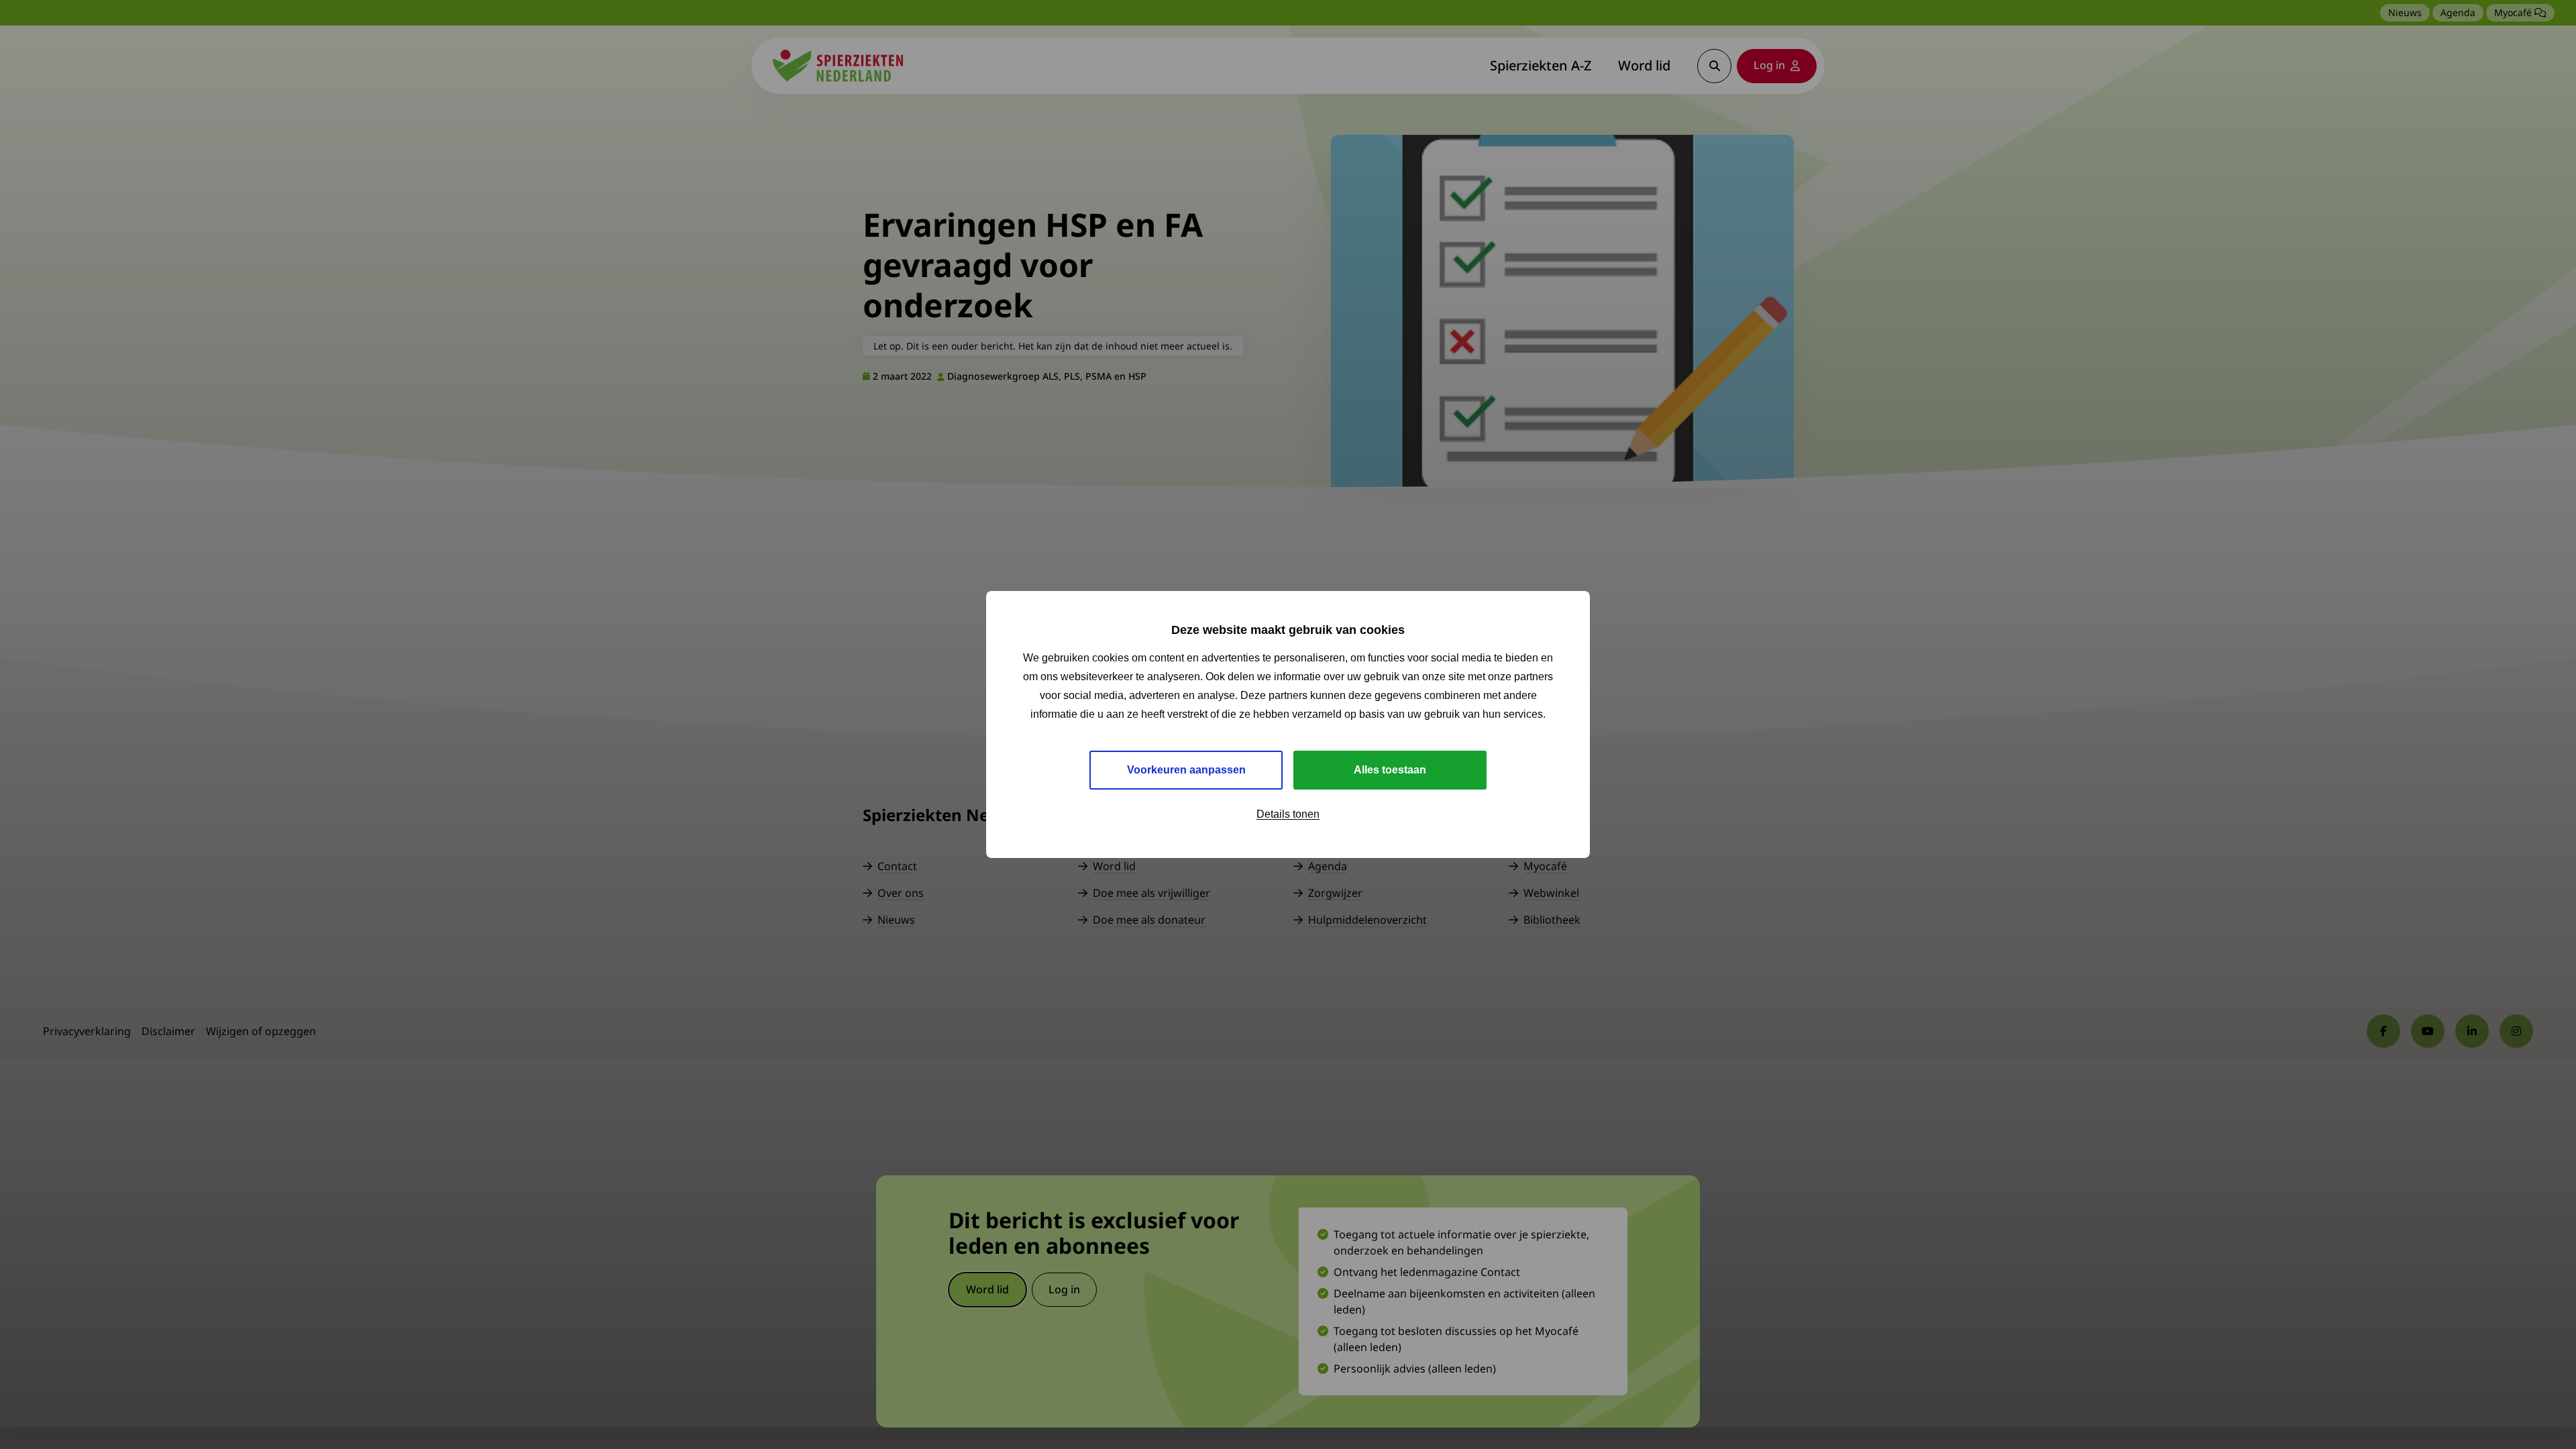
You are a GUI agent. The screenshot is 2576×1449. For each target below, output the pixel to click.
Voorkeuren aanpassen (1186, 770)
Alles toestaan (1390, 770)
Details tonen (1288, 814)
